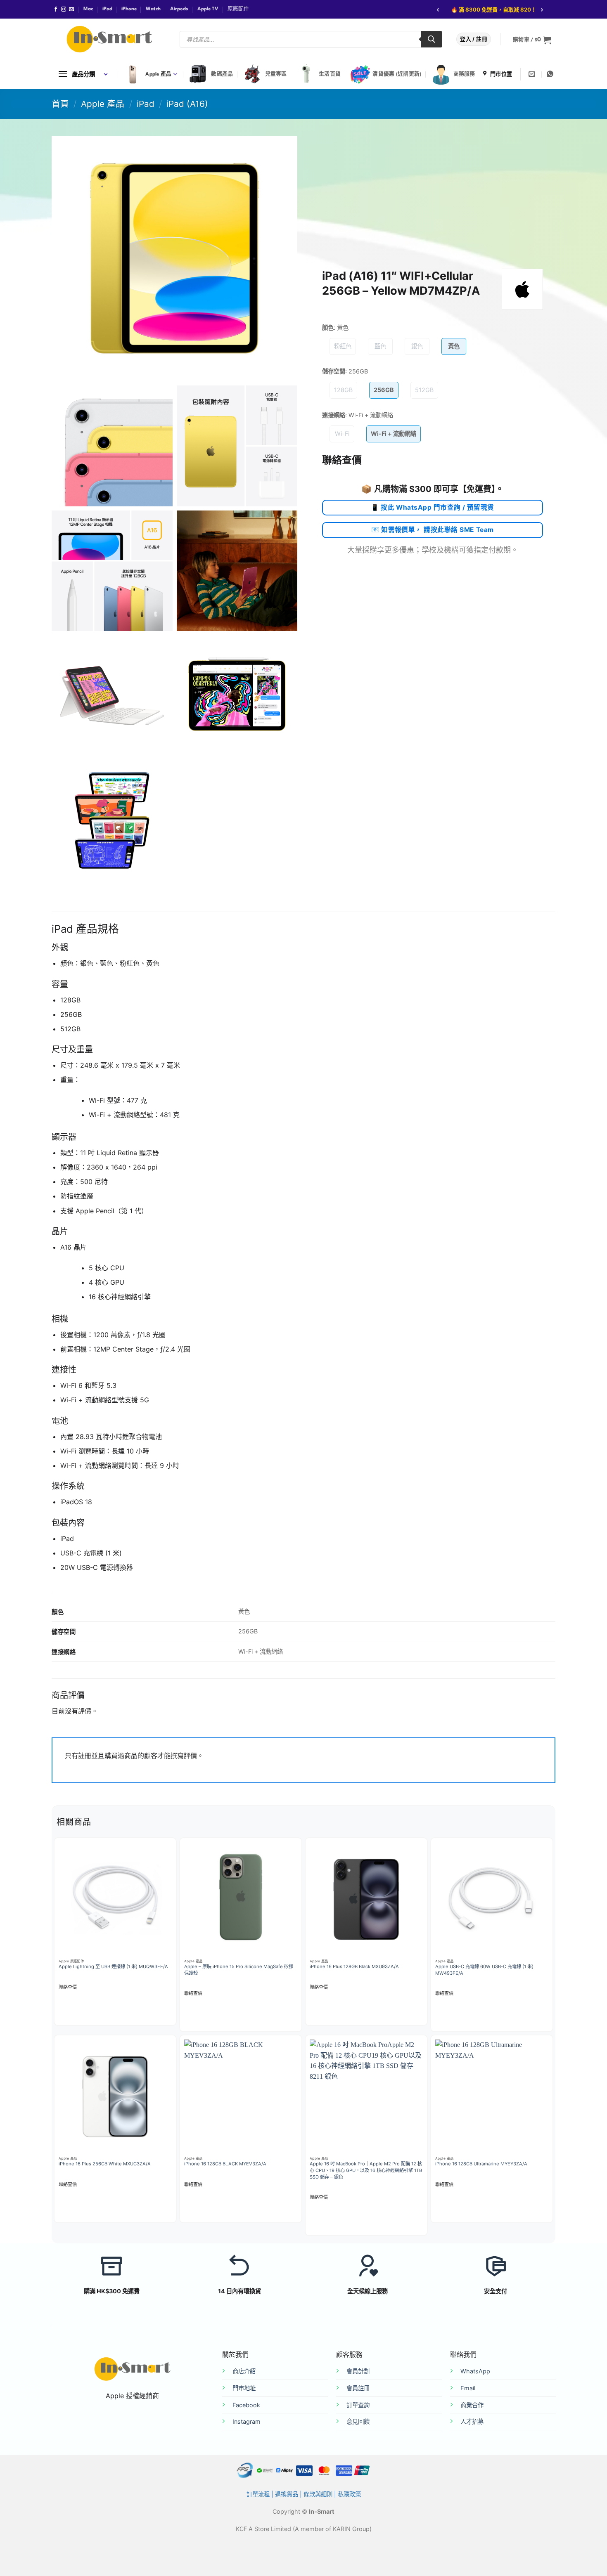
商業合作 (472, 2405)
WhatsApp (475, 2371)
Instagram (247, 2421)
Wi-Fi (342, 434)
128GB (343, 390)
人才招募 (472, 2421)
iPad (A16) (187, 104)
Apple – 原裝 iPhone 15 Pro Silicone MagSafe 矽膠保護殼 (239, 1970)
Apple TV (208, 9)
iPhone (129, 9)
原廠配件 (238, 9)
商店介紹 (244, 2371)
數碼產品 (222, 74)
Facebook (246, 2405)
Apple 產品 (158, 74)
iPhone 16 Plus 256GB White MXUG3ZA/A (105, 2164)
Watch (153, 9)
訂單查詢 (358, 2405)
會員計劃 (358, 2371)
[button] (532, 40)
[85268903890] (551, 74)
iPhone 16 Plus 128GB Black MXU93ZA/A (354, 1966)
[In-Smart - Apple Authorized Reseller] (109, 39)
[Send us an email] (71, 9)
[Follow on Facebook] (56, 9)
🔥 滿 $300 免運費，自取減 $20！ (494, 9)
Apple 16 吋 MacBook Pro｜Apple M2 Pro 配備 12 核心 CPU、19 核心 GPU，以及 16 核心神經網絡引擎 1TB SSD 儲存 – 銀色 (366, 2170)
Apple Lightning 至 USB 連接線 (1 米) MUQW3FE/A (113, 1966)
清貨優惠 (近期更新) (397, 74)
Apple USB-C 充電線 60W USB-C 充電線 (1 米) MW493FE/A (484, 1970)
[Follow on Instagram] (64, 9)
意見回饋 (358, 2421)
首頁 (60, 104)
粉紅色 (343, 346)
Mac (88, 9)
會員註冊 (358, 2388)
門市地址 (244, 2388)
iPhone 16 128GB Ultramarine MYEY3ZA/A (481, 2164)
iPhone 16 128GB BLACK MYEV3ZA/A (225, 2164)
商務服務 (464, 74)
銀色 (417, 346)
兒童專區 (276, 74)
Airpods (179, 9)
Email (468, 2388)
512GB (424, 390)
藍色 (380, 346)
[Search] (432, 39)
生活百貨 (330, 74)
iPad (107, 9)
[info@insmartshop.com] (533, 74)
